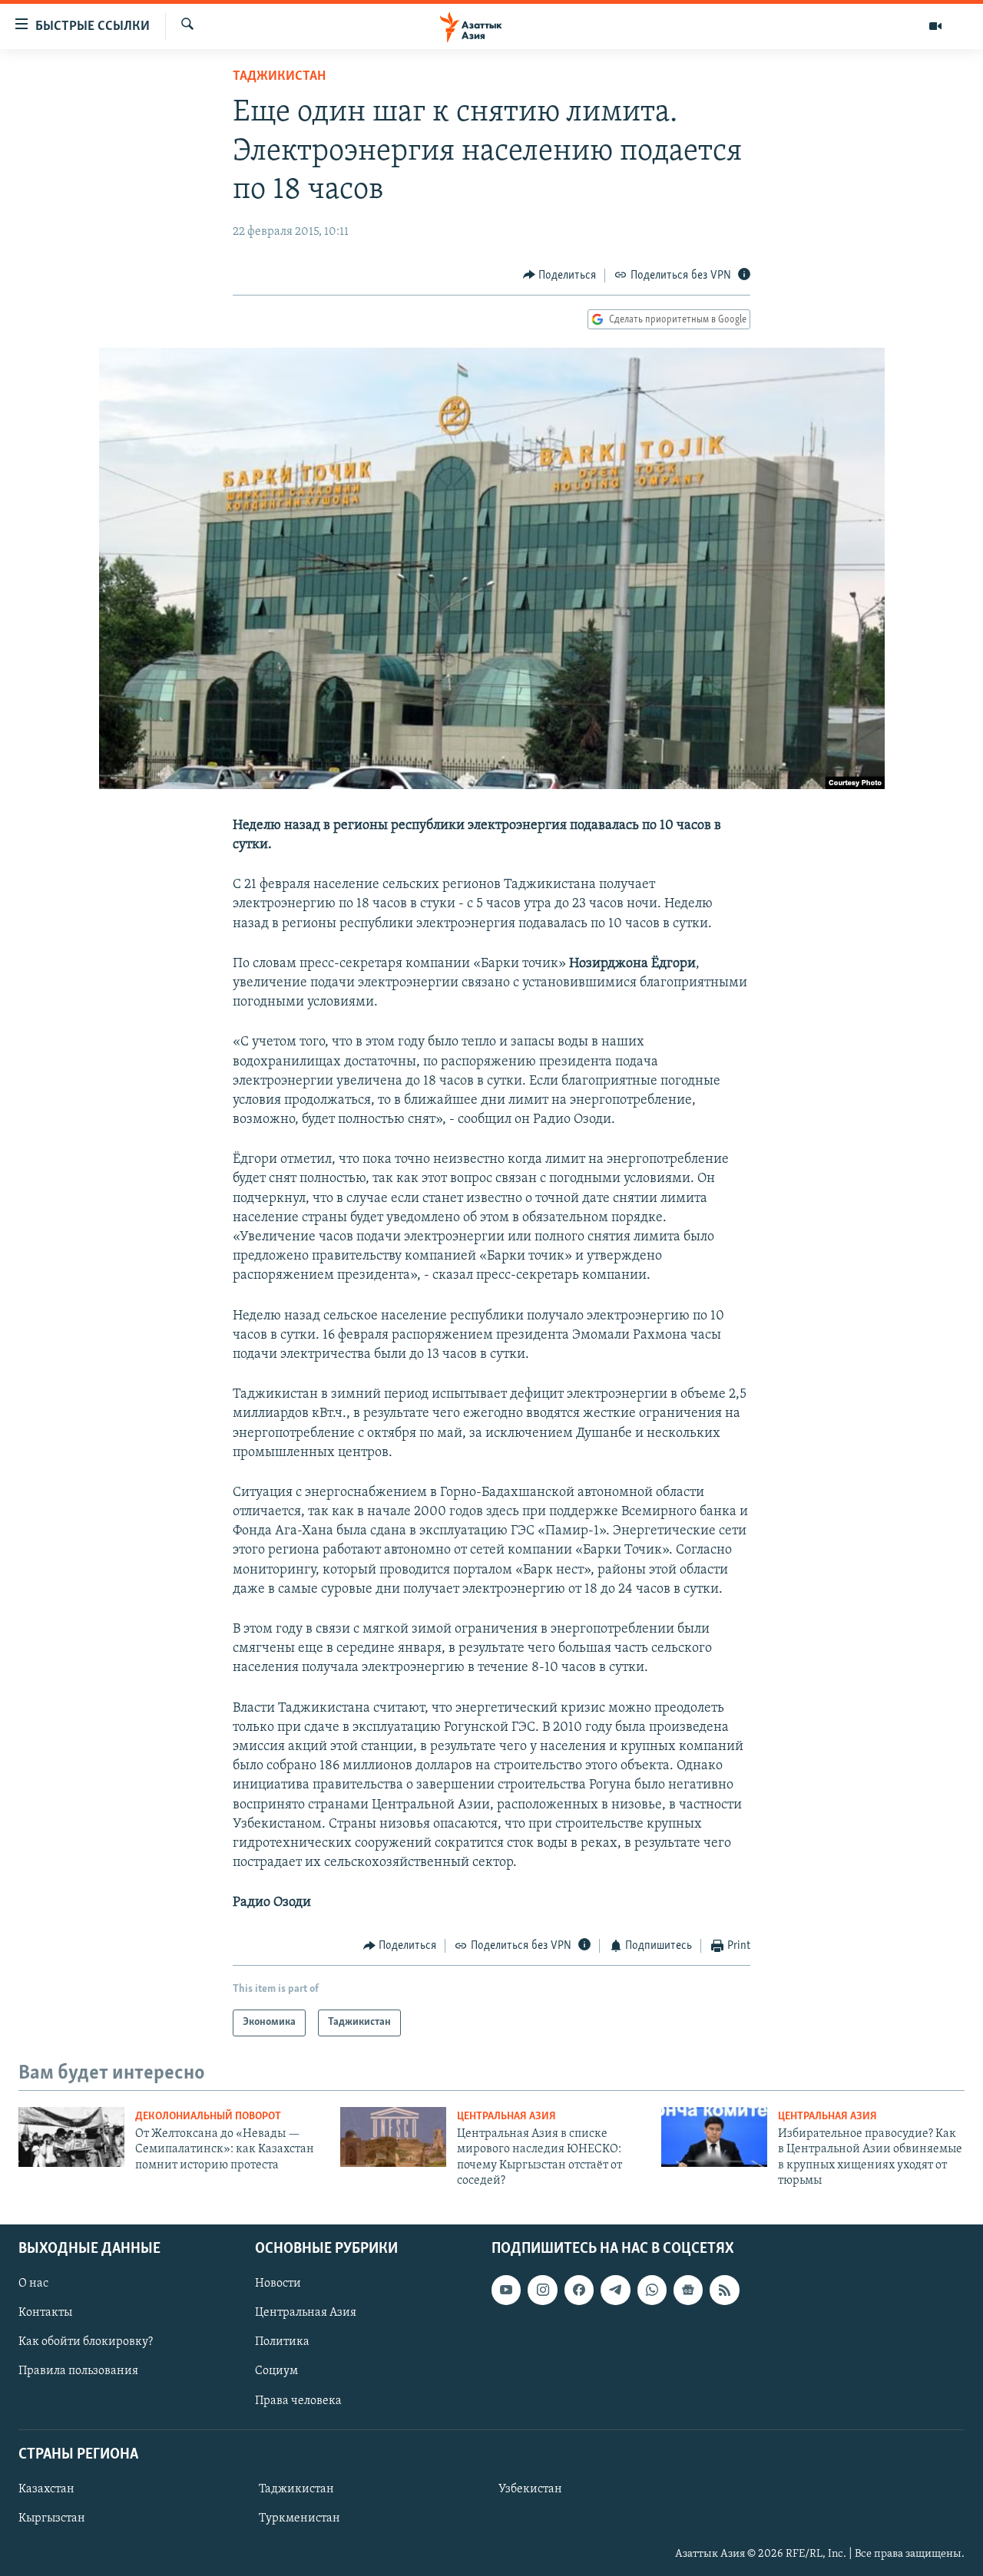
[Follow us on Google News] (688, 2290)
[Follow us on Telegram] (615, 2290)
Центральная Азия (506, 2117)
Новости (278, 2284)
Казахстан (46, 2489)
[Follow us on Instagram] (542, 2290)
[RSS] (724, 2290)
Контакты (45, 2313)
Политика (282, 2342)
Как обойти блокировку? (86, 2342)
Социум (276, 2371)
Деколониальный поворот (208, 2117)
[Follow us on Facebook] (579, 2290)
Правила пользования (78, 2371)
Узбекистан (530, 2489)
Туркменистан (300, 2518)
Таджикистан (279, 77)
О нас (33, 2284)
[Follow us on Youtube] (506, 2290)
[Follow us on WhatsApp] (652, 2290)
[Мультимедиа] (935, 26)
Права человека (298, 2400)
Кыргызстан (52, 2518)
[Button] (560, 276)
